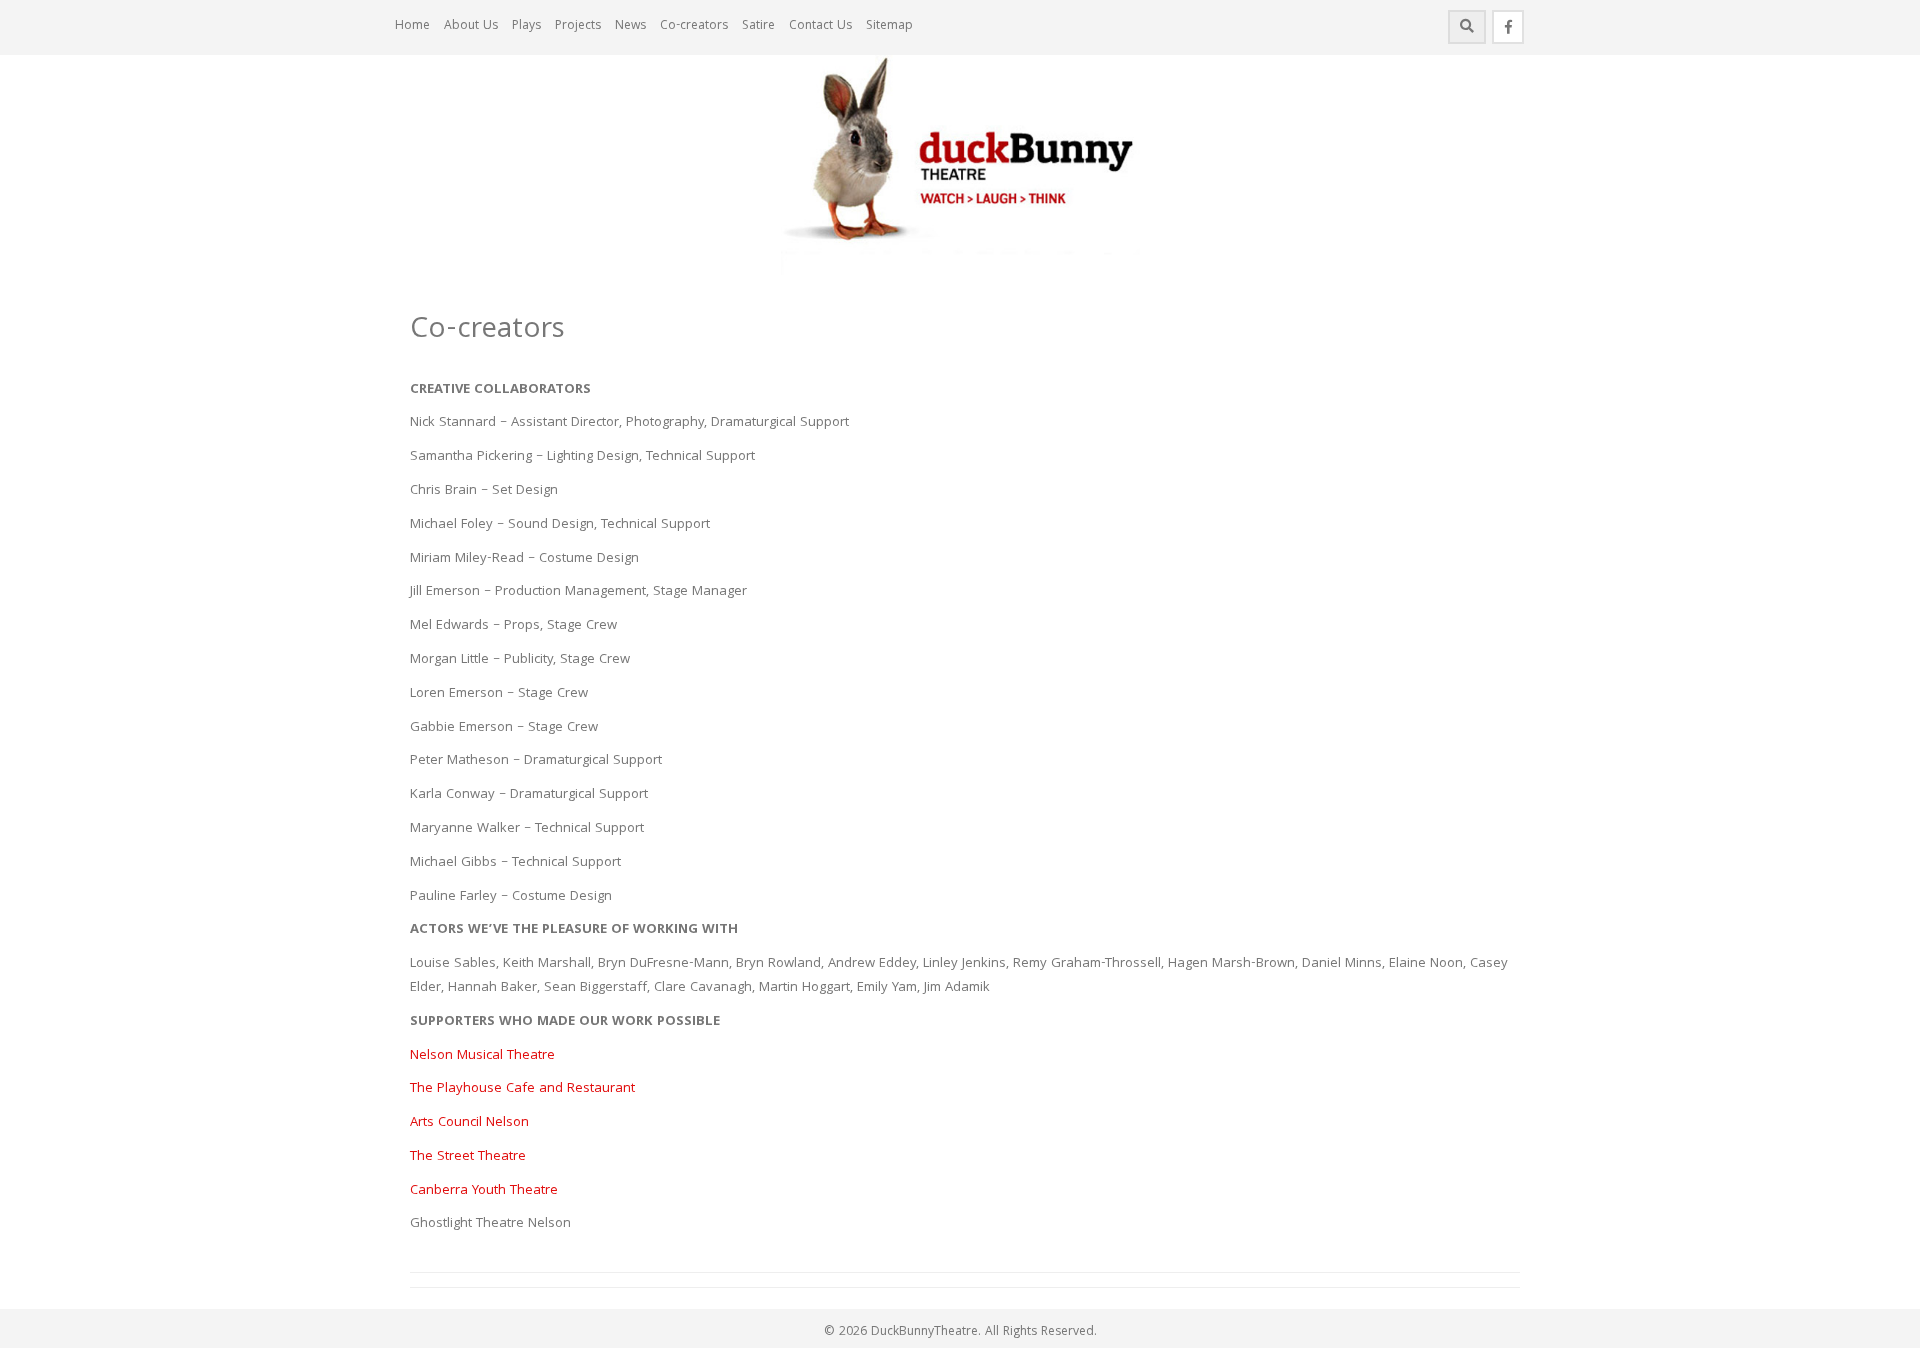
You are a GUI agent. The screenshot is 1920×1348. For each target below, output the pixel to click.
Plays (526, 26)
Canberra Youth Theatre (484, 1191)
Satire (758, 26)
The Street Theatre (468, 1157)
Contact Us (820, 26)
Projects (578, 26)
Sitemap (889, 26)
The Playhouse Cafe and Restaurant (522, 1089)
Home (412, 26)
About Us (471, 26)
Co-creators (694, 26)
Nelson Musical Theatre (482, 1056)
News (630, 26)
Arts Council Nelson (469, 1123)
